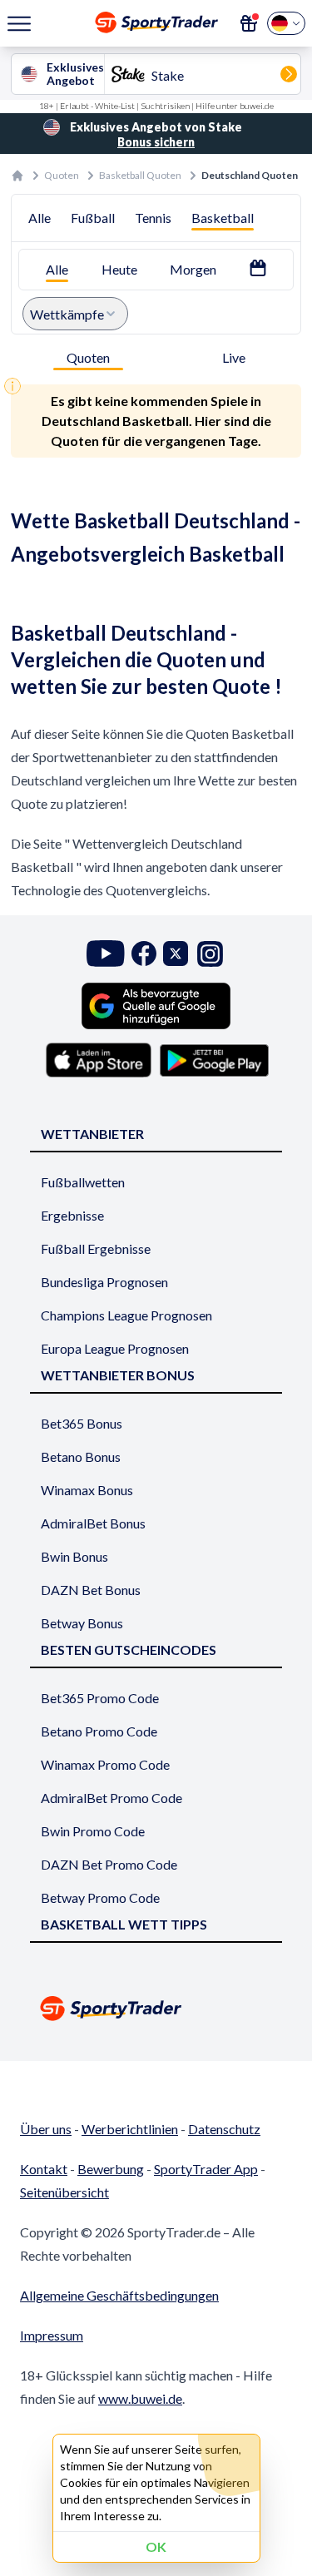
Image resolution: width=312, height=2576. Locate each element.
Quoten (62, 175)
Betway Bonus (82, 1623)
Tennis (153, 218)
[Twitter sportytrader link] (176, 954)
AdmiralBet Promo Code (111, 1798)
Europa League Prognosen (115, 1348)
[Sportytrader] (17, 176)
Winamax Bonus (87, 1490)
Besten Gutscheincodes (129, 1650)
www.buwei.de (140, 2398)
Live (234, 357)
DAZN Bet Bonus (91, 1590)
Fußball (93, 218)
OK (156, 2546)
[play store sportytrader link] (214, 1060)
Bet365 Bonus (82, 1423)
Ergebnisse (72, 1215)
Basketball (223, 218)
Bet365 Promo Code (100, 1698)
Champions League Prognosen (126, 1315)
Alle (40, 218)
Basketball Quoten (140, 175)
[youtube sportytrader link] (106, 954)
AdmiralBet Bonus (93, 1523)
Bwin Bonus (74, 1556)
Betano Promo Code (99, 1731)
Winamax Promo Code (105, 1764)
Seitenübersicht (64, 2192)
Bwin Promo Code (93, 1831)
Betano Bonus (81, 1456)
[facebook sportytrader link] (144, 954)
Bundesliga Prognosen (104, 1282)
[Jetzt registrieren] (249, 23)
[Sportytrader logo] (156, 2008)
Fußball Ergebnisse (96, 1248)
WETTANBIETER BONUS (118, 1375)
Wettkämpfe (67, 314)
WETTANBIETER (92, 1134)
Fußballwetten (83, 1182)
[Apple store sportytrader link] (99, 1060)
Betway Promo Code (100, 1897)
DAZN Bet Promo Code (109, 1864)
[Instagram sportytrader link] (210, 954)
